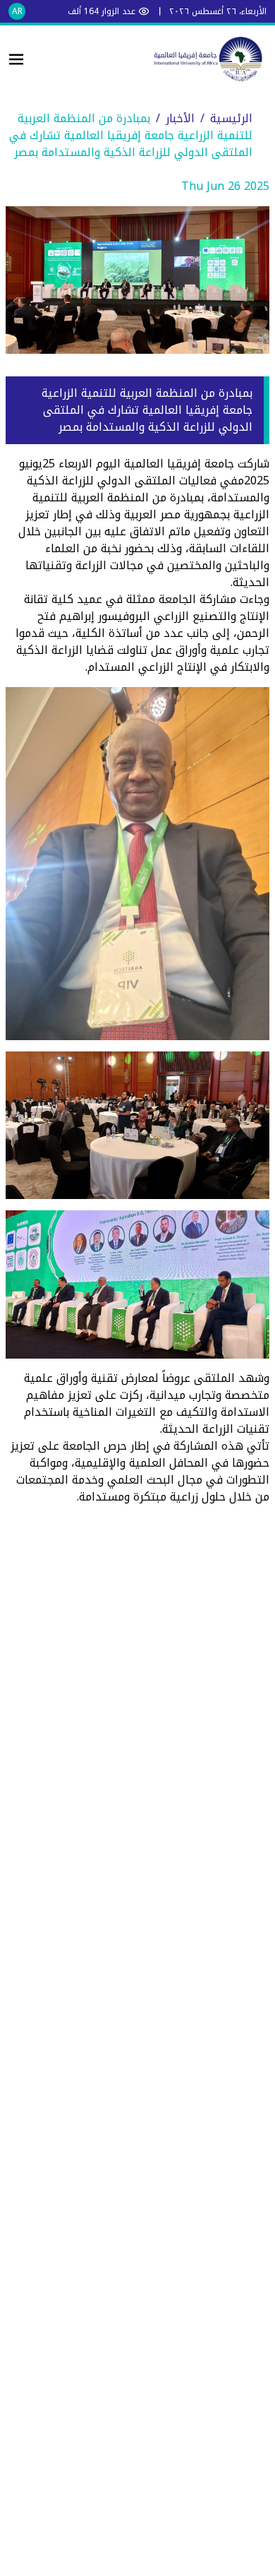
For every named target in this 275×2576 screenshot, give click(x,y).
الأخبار (180, 118)
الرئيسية (231, 118)
